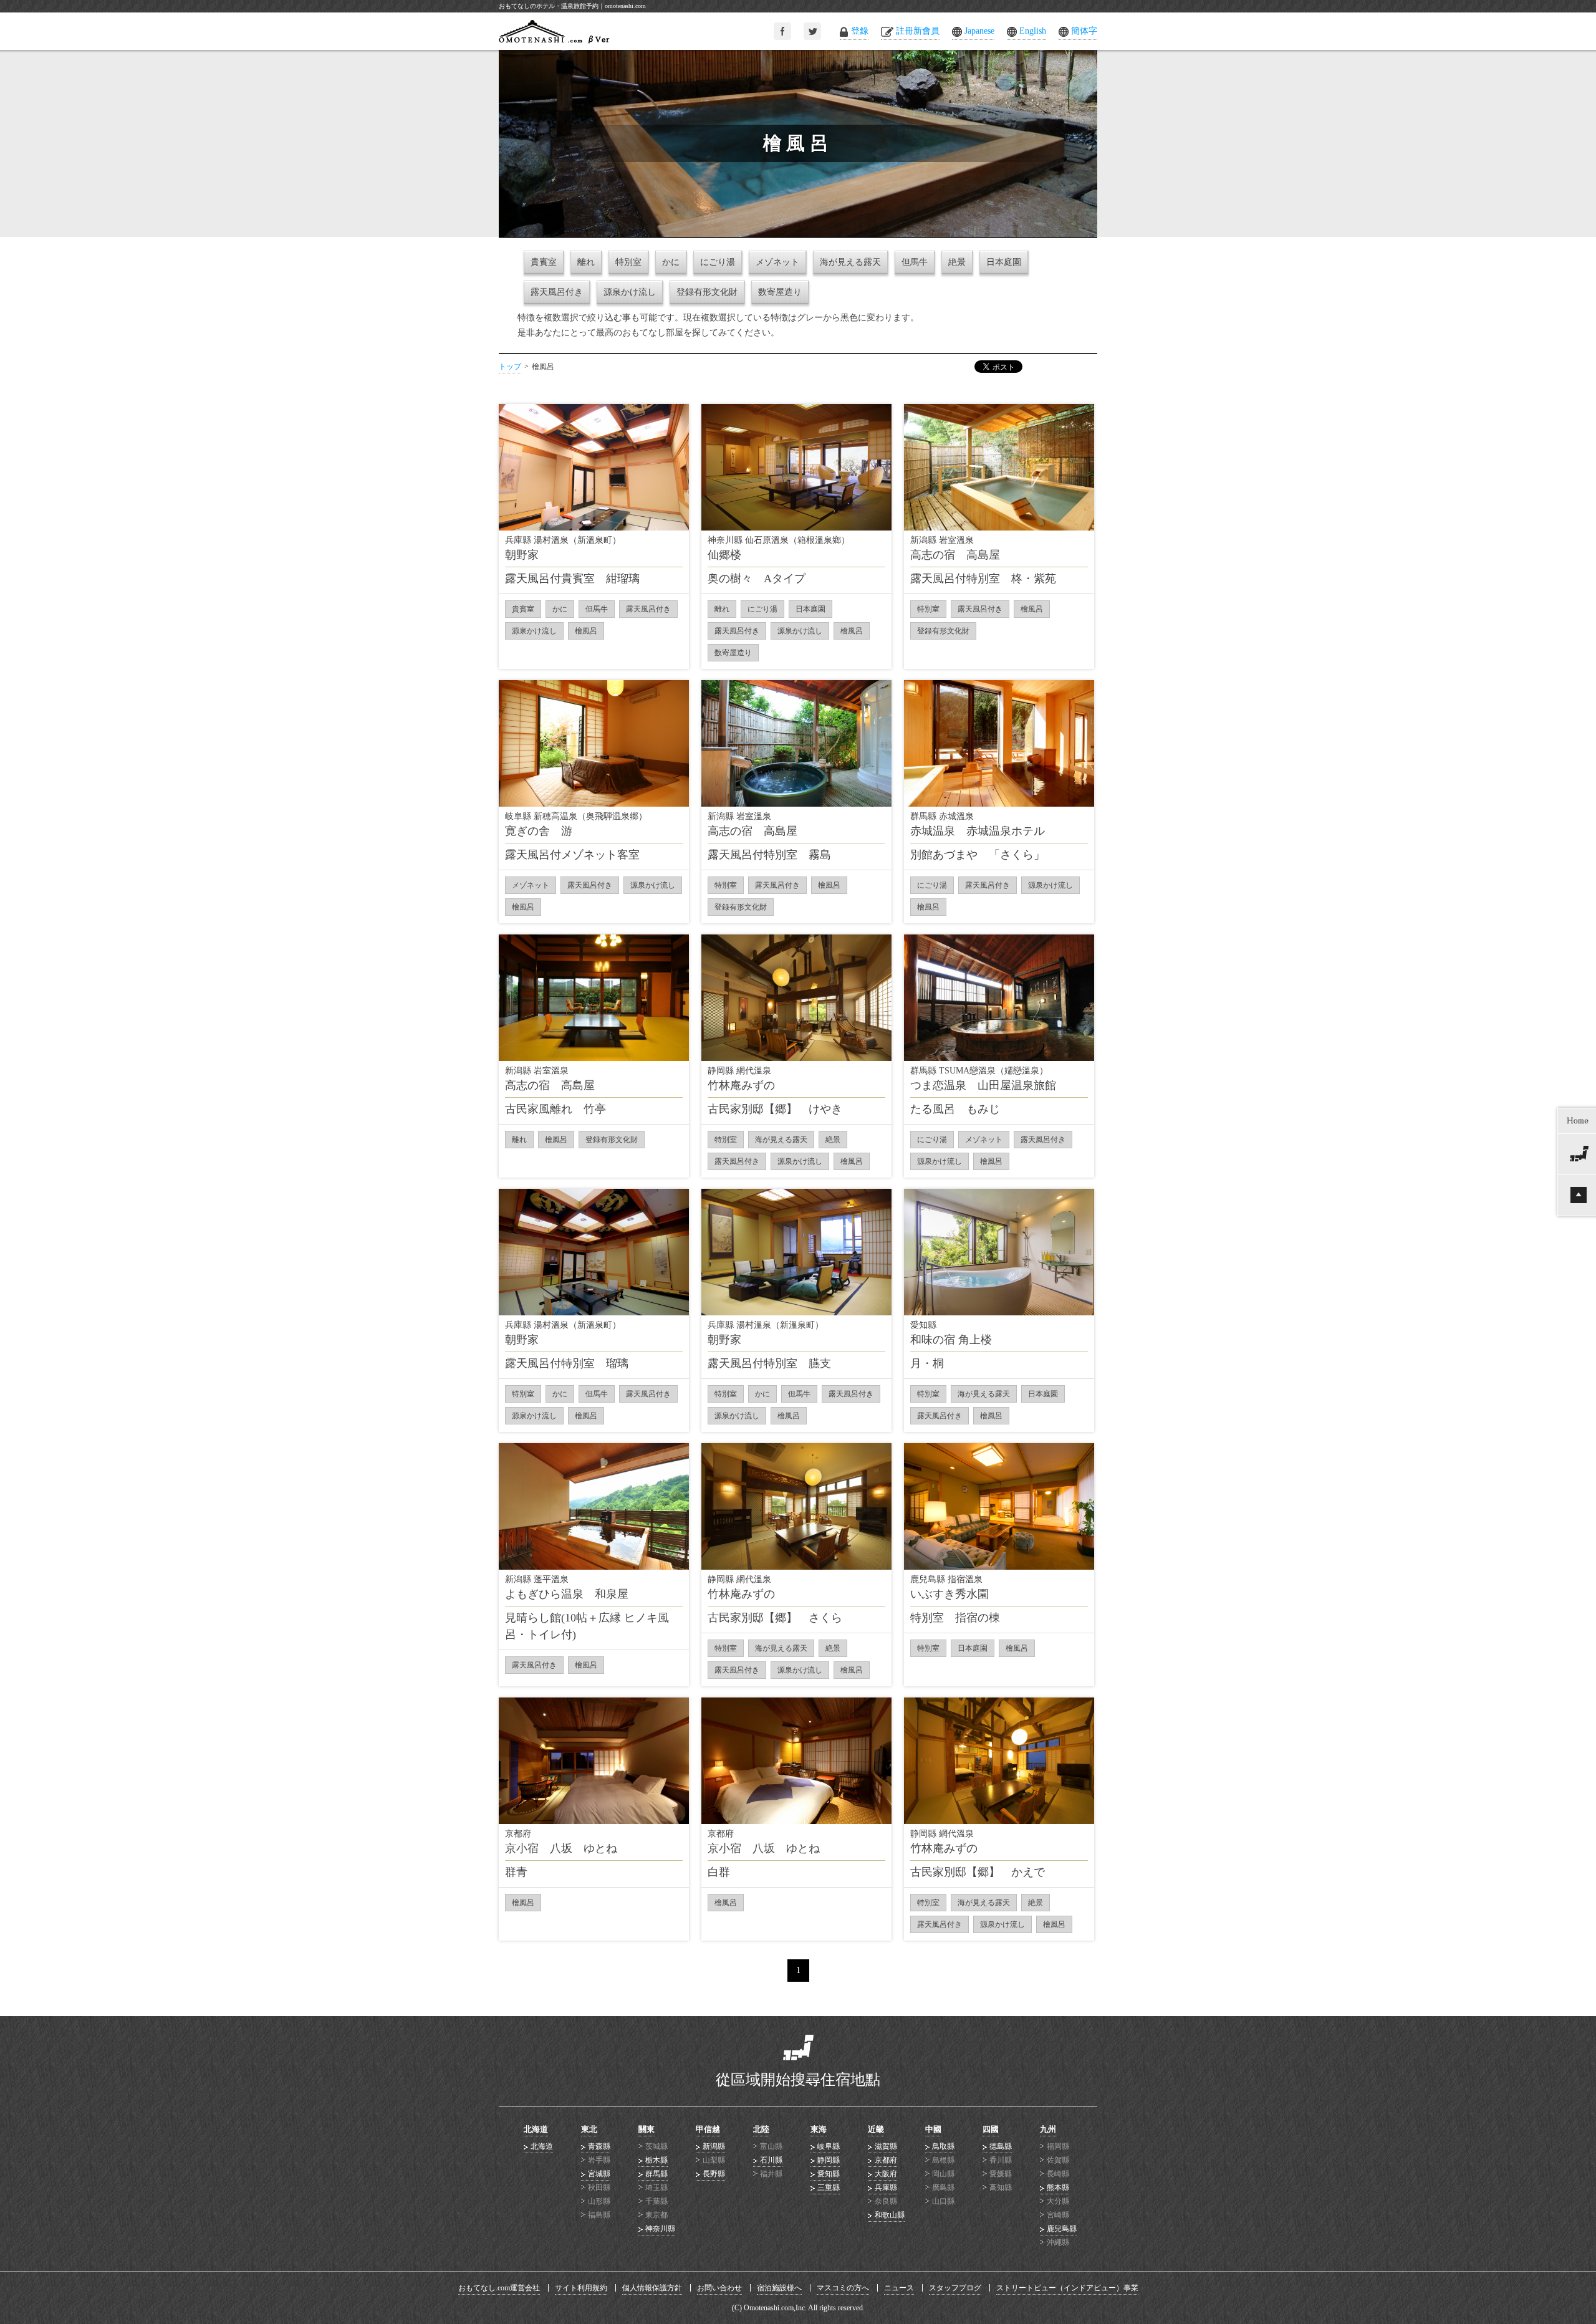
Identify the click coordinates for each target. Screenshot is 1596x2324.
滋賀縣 (886, 2146)
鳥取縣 (943, 2146)
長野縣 (714, 2174)
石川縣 (771, 2160)
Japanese (979, 31)
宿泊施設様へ (779, 2288)
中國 (933, 2129)
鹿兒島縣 (1062, 2229)
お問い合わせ (719, 2288)
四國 (991, 2129)
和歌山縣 (890, 2215)
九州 (1048, 2129)
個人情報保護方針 (652, 2288)
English (1033, 31)
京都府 (886, 2160)
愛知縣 (829, 2174)
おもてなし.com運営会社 (499, 2288)
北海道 (536, 2129)
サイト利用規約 (581, 2288)
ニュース (899, 2288)
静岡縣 (829, 2160)
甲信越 (708, 2129)
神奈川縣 (660, 2229)
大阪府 (886, 2174)
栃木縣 (656, 2160)
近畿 (876, 2129)
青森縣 (599, 2146)
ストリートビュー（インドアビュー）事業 (1067, 2288)
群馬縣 (656, 2174)
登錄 (860, 31)
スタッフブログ (955, 2288)
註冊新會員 (918, 31)
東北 (589, 2129)
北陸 (761, 2129)
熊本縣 (1058, 2187)
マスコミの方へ (843, 2288)
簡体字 (1084, 31)
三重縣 (829, 2187)
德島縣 (1001, 2146)
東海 (819, 2129)
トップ (510, 367)
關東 (647, 2129)
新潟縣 (714, 2146)
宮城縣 (599, 2174)
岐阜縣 (829, 2146)
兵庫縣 (886, 2187)
